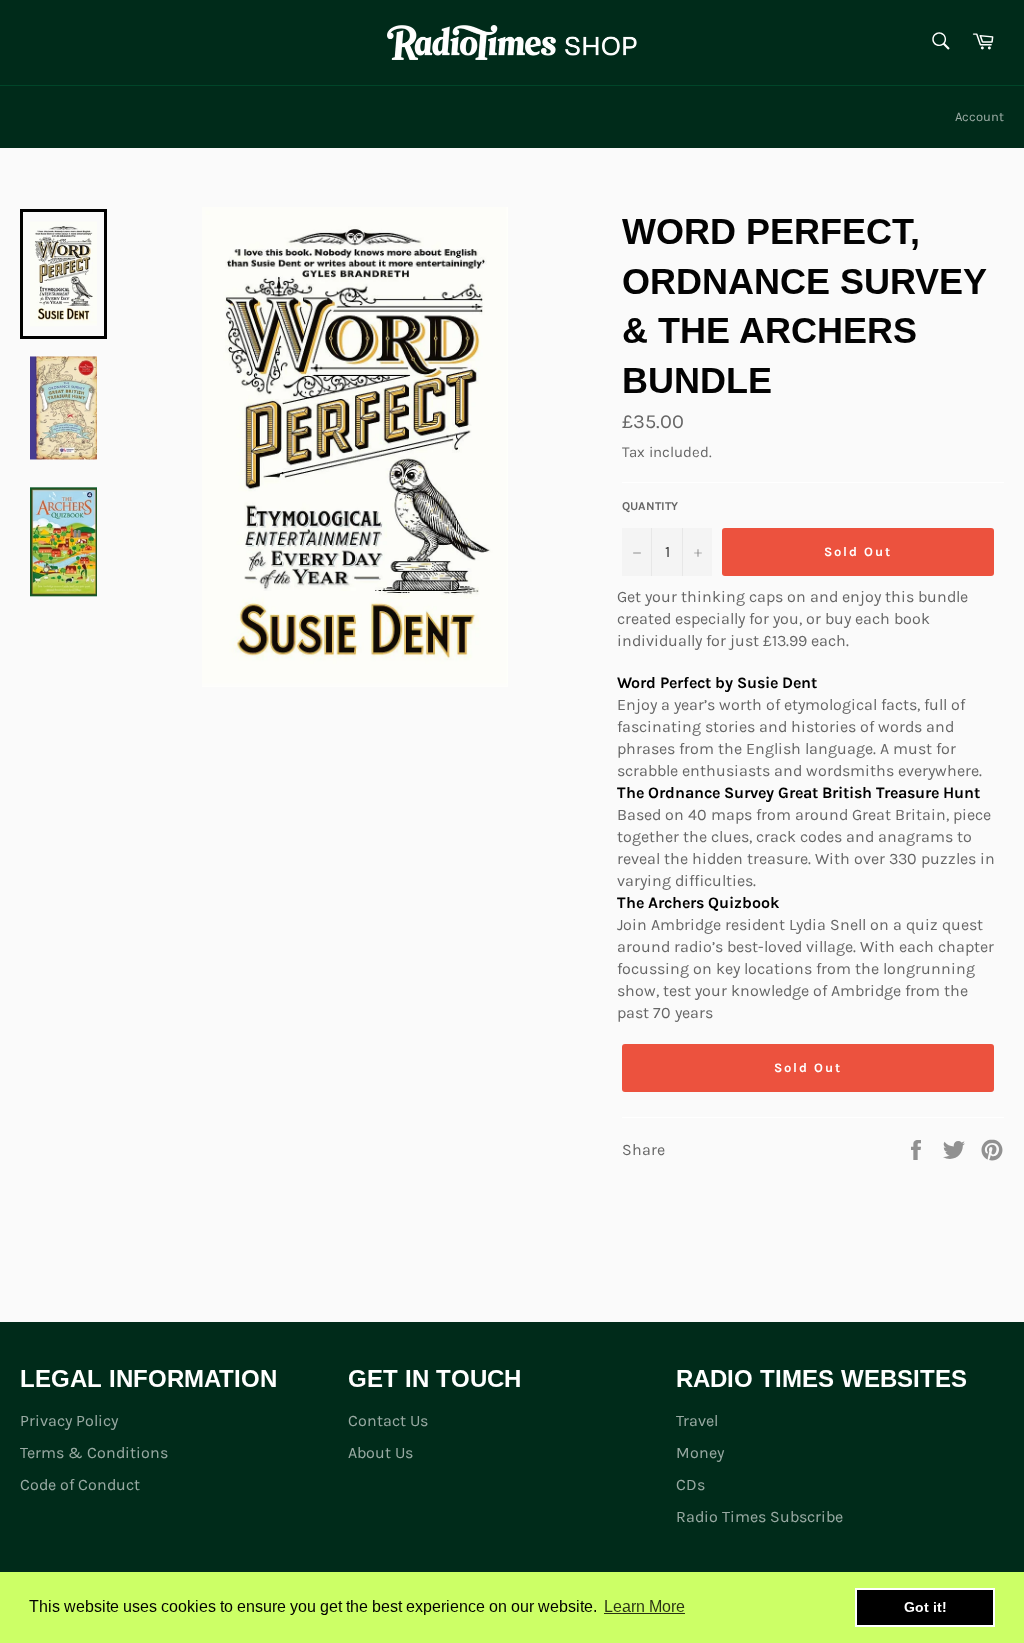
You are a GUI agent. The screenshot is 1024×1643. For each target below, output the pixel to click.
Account (979, 116)
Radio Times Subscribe (759, 1516)
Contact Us (388, 1420)
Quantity (650, 506)
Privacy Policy (69, 1420)
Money (700, 1452)
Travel (697, 1420)
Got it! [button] (925, 1607)
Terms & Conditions (94, 1452)
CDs (690, 1484)
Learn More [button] (644, 1606)
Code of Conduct (80, 1484)
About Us (380, 1452)
